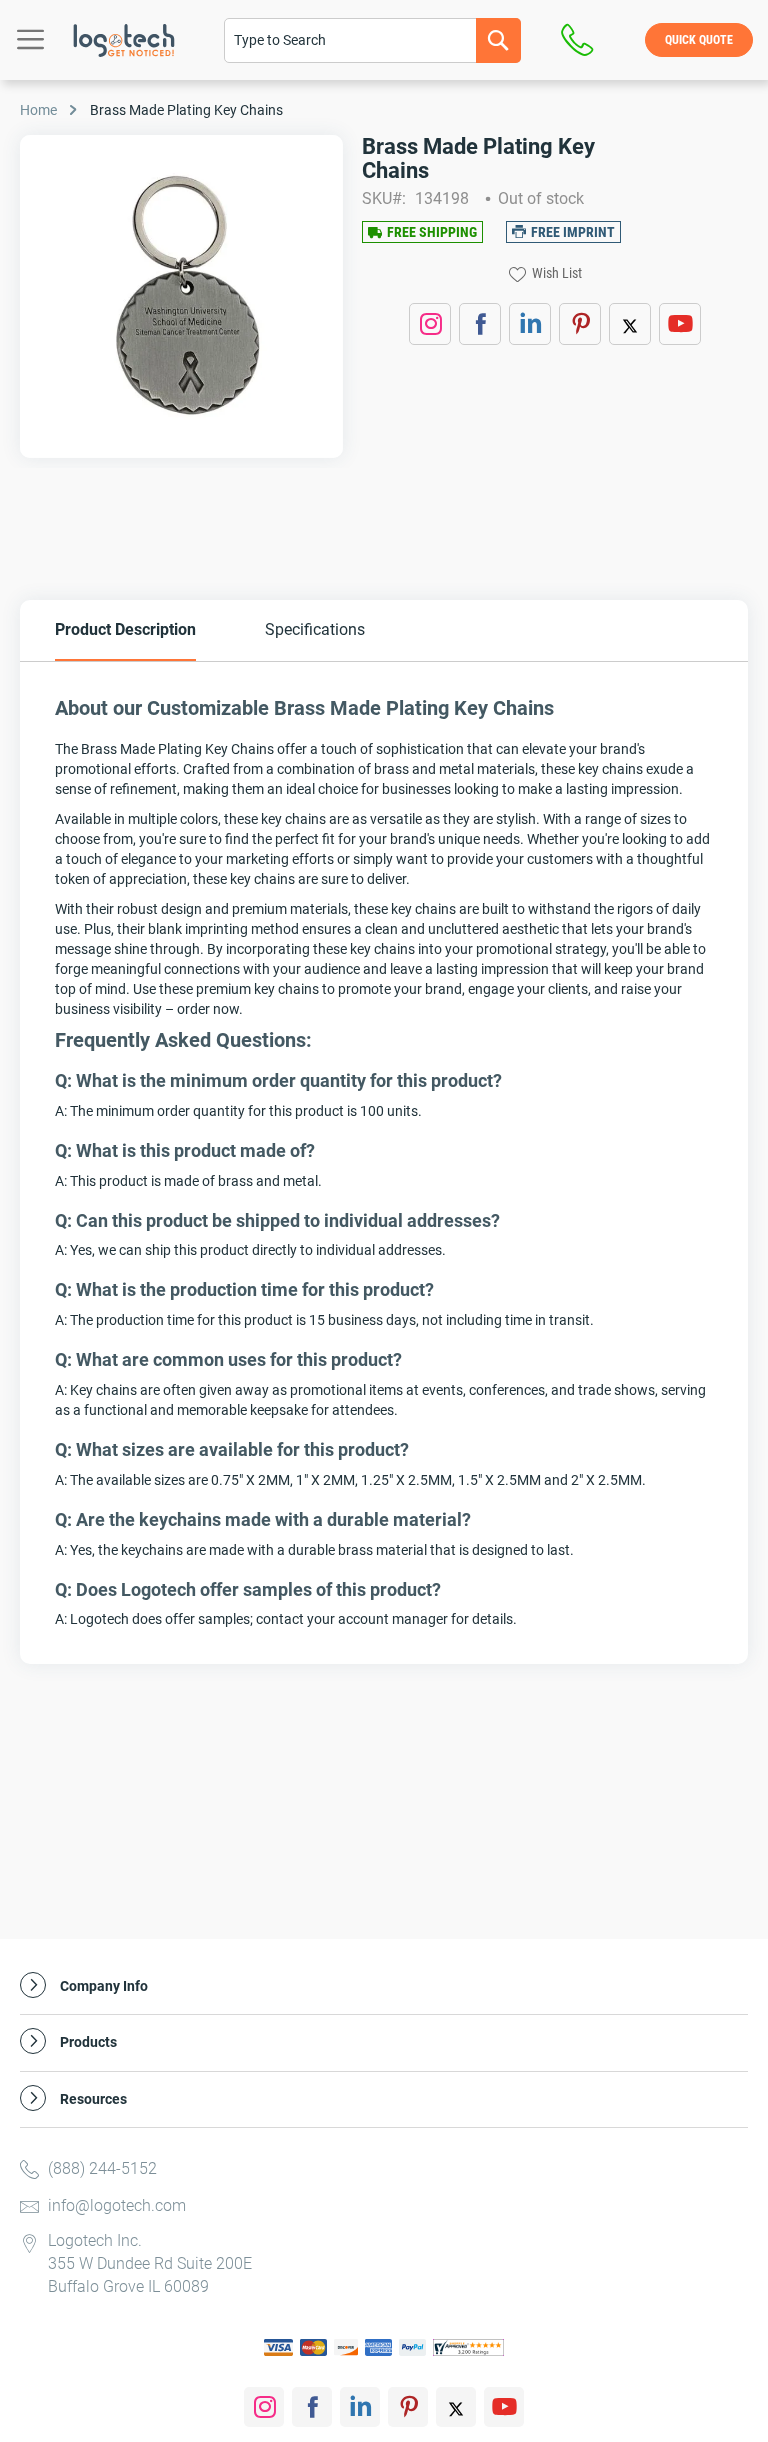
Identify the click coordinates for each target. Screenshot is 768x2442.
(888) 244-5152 (102, 2168)
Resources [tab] (93, 2099)
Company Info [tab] (104, 1986)
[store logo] (124, 40)
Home (38, 110)
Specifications (315, 629)
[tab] (125, 630)
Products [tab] (88, 2042)
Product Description (125, 629)
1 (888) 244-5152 (582, 40)
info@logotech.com (117, 2205)
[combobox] (372, 40)
